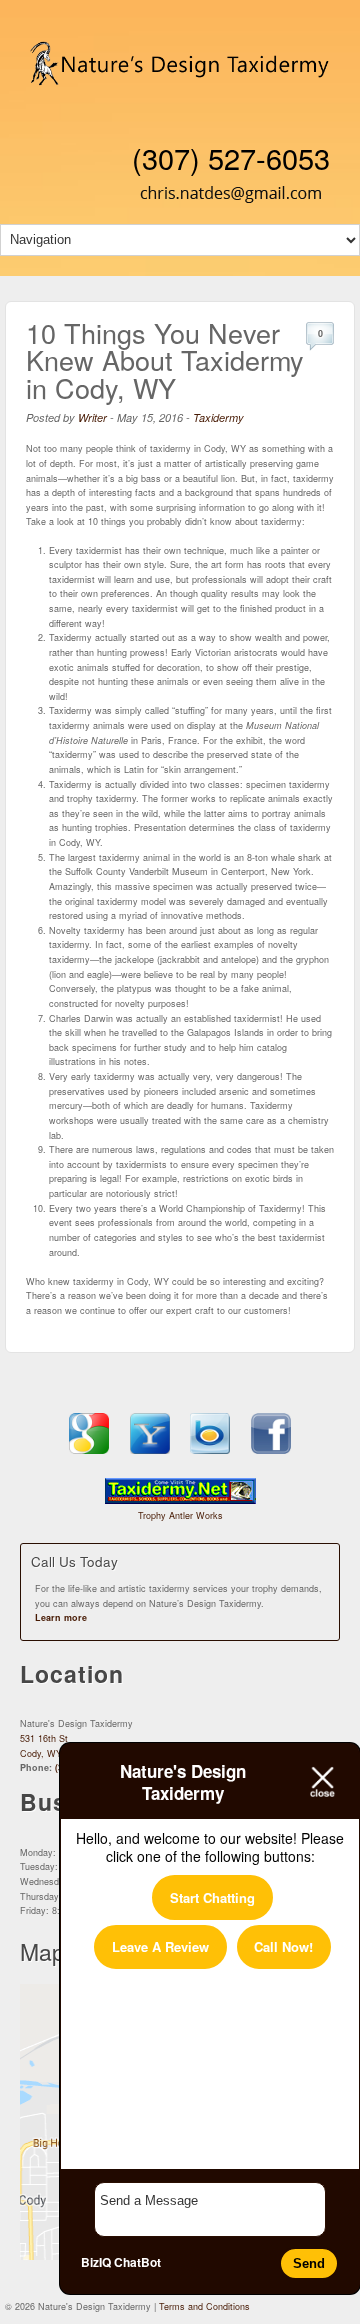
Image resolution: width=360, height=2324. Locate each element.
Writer (92, 417)
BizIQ (96, 2262)
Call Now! (283, 1946)
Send (309, 2263)
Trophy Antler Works (180, 1515)
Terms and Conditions (204, 2306)
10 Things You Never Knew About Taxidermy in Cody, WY (165, 360)
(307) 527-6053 (231, 158)
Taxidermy (218, 417)
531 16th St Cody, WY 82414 (55, 1746)
